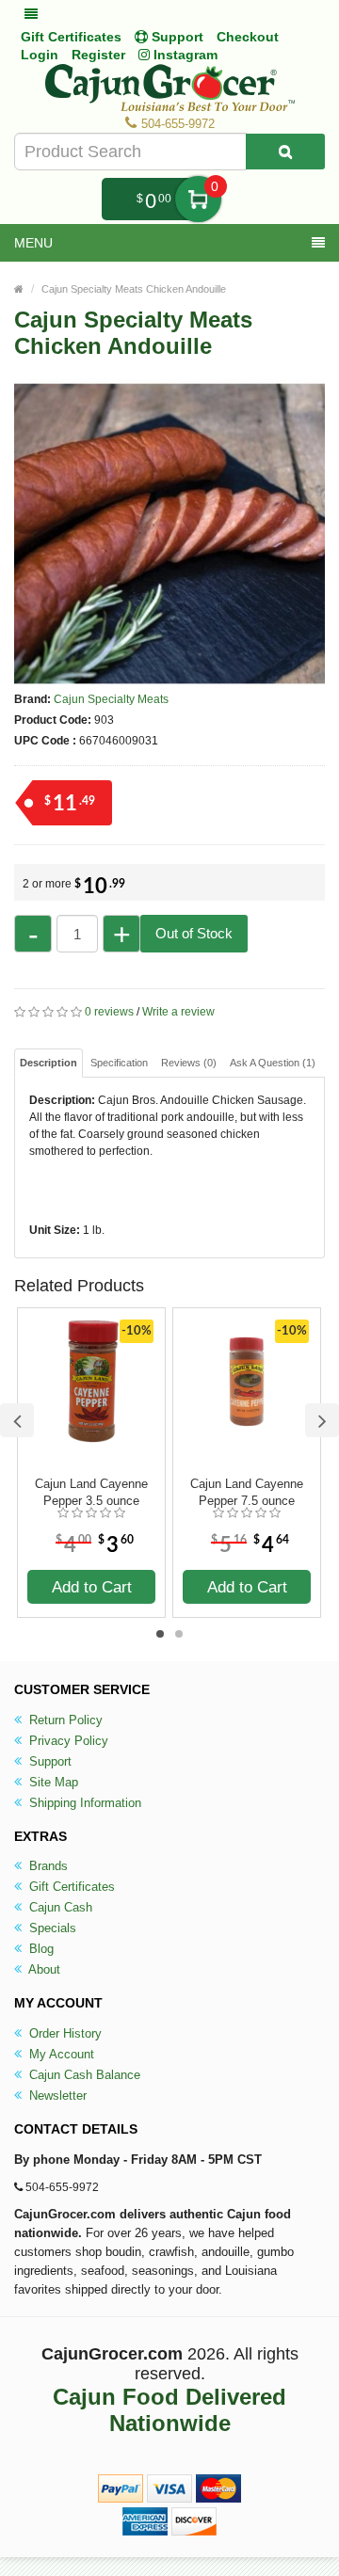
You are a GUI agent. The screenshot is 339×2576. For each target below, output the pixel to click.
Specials (51, 1928)
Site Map (52, 1782)
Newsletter (56, 2096)
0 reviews (109, 1012)
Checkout (248, 37)
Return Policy (64, 1720)
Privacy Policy (67, 1741)
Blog (40, 1949)
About (43, 1969)
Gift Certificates (71, 37)
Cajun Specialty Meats (111, 699)
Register (98, 55)
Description (48, 1063)
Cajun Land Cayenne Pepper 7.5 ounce (247, 1492)
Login (40, 55)
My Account (60, 2054)
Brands (47, 1866)
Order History (64, 2033)
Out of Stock (194, 933)
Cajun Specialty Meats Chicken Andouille (134, 289)
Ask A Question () (273, 1063)
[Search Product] (285, 152)
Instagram (184, 55)
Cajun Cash (59, 1907)
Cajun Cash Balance (83, 2075)
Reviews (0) (189, 1063)
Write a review (178, 1012)
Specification (119, 1063)
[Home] (19, 289)
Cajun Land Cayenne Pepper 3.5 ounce (91, 1492)
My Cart (198, 199)
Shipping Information (83, 1803)
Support (48, 1761)
